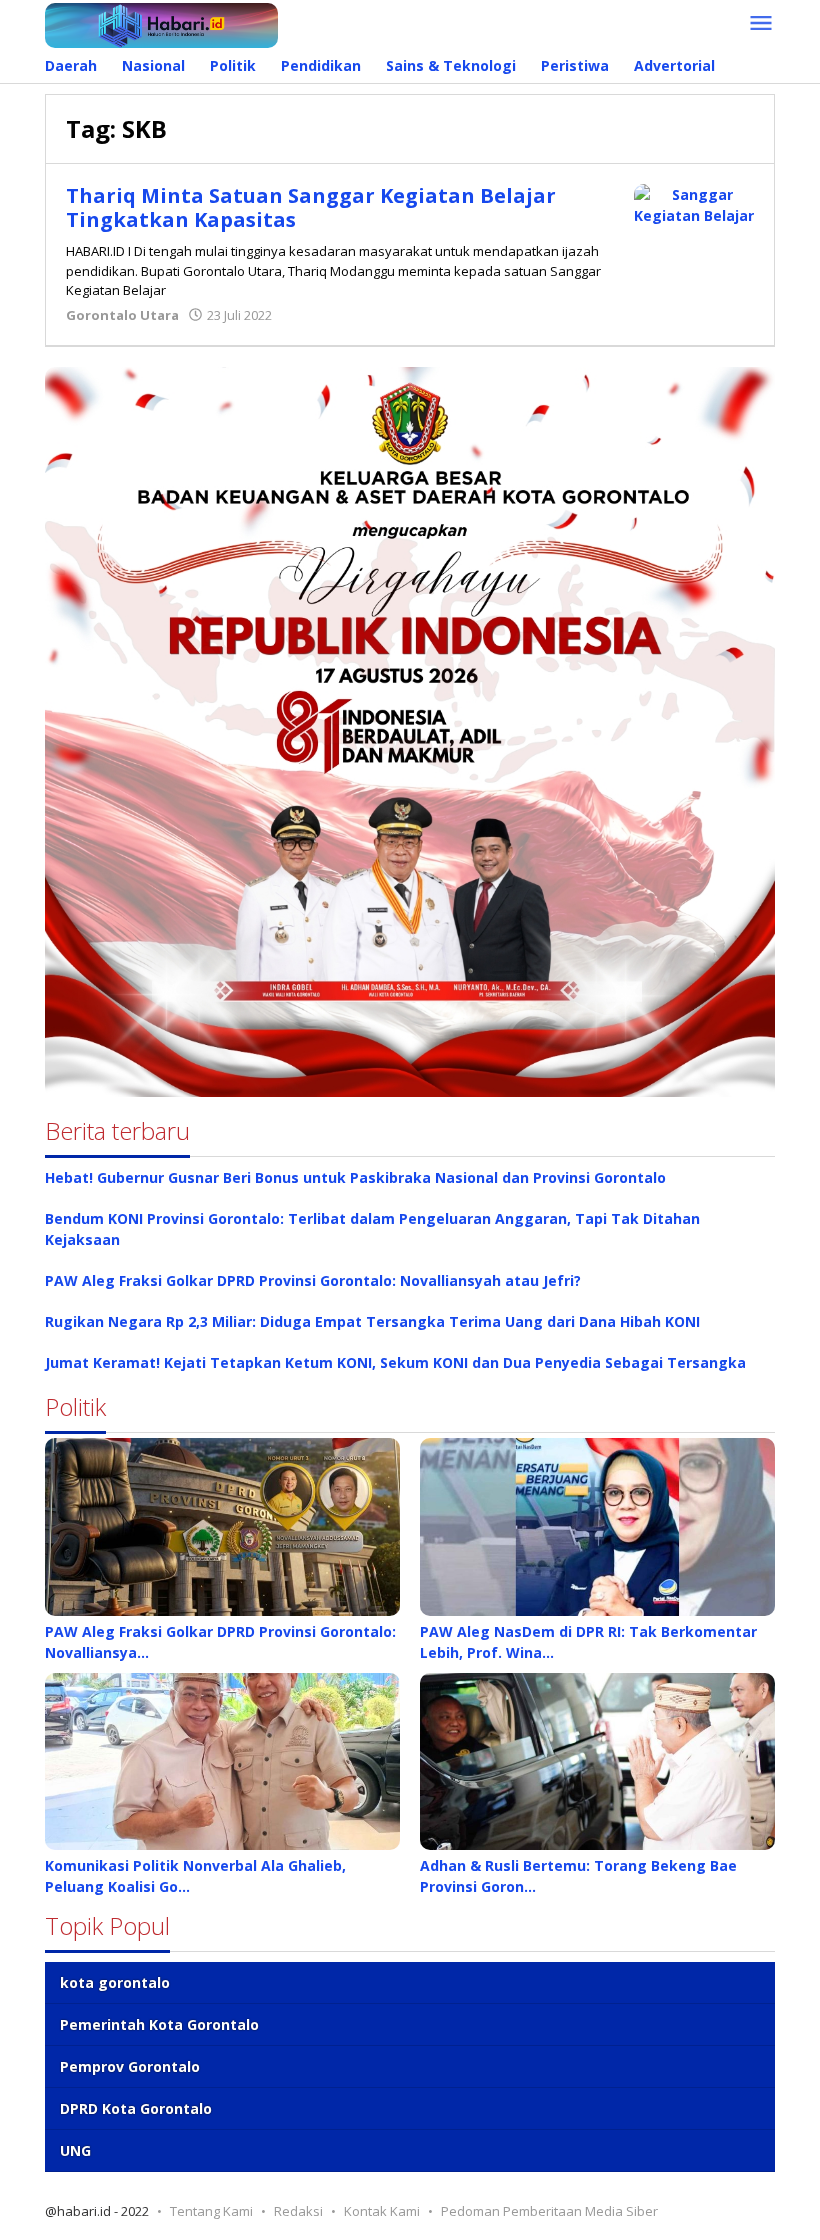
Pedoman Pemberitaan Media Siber (549, 2211)
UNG (75, 2150)
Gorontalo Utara (122, 315)
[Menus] (761, 24)
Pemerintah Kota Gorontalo (159, 2024)
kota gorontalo (115, 1982)
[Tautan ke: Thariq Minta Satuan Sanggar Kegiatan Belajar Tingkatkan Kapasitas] (694, 203)
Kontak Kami (382, 2211)
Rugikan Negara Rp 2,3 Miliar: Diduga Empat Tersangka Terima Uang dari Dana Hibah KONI (372, 1321)
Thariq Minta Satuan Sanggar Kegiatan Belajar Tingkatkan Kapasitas (311, 207)
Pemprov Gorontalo (130, 2066)
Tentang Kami (211, 2211)
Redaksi (298, 2211)
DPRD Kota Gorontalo (136, 2108)
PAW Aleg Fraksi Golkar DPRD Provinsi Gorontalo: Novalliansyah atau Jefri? (313, 1280)
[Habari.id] (161, 23)
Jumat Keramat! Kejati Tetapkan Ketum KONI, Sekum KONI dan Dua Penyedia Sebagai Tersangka (395, 1362)
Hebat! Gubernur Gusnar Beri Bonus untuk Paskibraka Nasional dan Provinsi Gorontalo (355, 1177)
